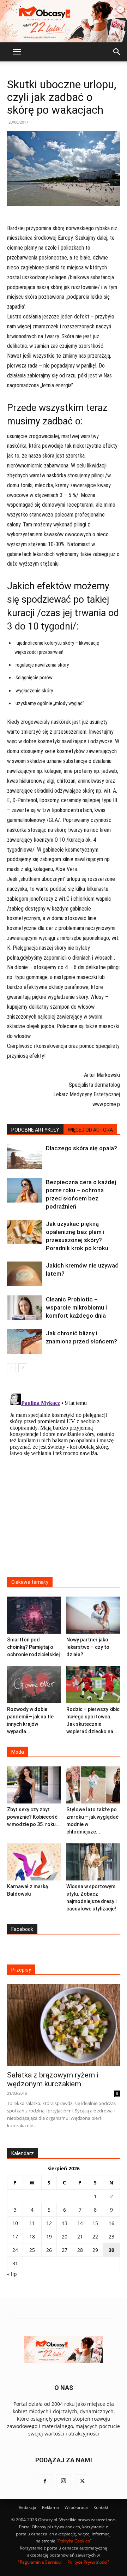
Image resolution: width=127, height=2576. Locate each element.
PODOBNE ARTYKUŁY (35, 1130)
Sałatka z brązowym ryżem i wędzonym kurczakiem (53, 2079)
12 (49, 2223)
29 (95, 2250)
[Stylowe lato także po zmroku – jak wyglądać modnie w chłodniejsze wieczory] (93, 1785)
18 (32, 2237)
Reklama (50, 2507)
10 (15, 2223)
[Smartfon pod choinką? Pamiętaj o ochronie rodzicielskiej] (34, 1615)
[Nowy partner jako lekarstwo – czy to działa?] (93, 1615)
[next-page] (23, 1368)
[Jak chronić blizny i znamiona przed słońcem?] (25, 1341)
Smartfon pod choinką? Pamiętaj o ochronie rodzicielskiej (33, 1647)
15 (95, 2223)
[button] (17, 52)
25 (32, 2250)
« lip (12, 2274)
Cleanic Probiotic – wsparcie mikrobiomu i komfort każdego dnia (76, 1307)
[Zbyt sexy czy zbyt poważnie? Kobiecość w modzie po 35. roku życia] (34, 1785)
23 (111, 2237)
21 (80, 2237)
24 (15, 2250)
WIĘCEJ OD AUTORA (90, 1130)
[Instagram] (64, 2481)
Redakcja (28, 2507)
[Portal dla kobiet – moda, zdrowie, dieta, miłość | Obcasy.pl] (64, 21)
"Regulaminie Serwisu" (40, 2562)
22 (95, 2237)
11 (32, 2223)
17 (15, 2237)
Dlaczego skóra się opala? (81, 1148)
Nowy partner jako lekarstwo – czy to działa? (88, 1647)
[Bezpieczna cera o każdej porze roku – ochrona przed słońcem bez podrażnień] (25, 1190)
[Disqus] (64, 1479)
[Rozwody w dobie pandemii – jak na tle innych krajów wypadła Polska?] (34, 1685)
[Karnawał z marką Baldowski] (34, 1862)
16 (111, 2223)
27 (65, 2250)
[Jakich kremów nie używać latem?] (25, 1274)
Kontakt (101, 2507)
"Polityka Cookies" (74, 2541)
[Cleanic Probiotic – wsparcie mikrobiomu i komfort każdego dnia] (25, 1308)
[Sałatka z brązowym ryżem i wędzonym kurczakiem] (64, 2025)
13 (65, 2223)
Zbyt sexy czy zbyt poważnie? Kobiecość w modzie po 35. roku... (34, 1817)
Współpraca (76, 2507)
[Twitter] (82, 2481)
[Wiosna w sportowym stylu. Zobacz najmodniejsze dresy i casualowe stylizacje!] (93, 1862)
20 (65, 2237)
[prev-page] (11, 1368)
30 (111, 2250)
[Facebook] (45, 2481)
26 (49, 2250)
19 (49, 2237)
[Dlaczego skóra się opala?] (25, 1156)
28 (80, 2250)
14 (80, 2223)
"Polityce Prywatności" (87, 2562)
